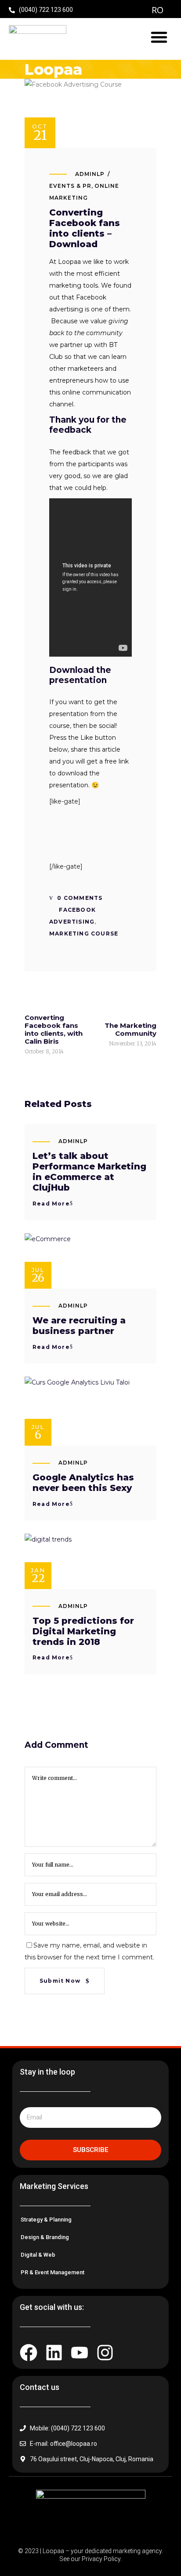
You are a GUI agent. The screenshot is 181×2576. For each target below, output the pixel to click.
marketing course (84, 934)
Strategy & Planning (46, 2220)
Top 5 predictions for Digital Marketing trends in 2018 (83, 1631)
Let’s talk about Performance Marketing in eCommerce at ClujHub (89, 1172)
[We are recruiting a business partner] (90, 1261)
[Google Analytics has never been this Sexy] (90, 1411)
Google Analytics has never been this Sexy (83, 1483)
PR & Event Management (52, 2272)
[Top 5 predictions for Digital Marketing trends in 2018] (90, 1561)
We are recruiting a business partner (79, 1326)
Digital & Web (38, 2255)
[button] (159, 37)
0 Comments (79, 898)
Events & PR (70, 186)
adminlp (90, 174)
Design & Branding (45, 2237)
